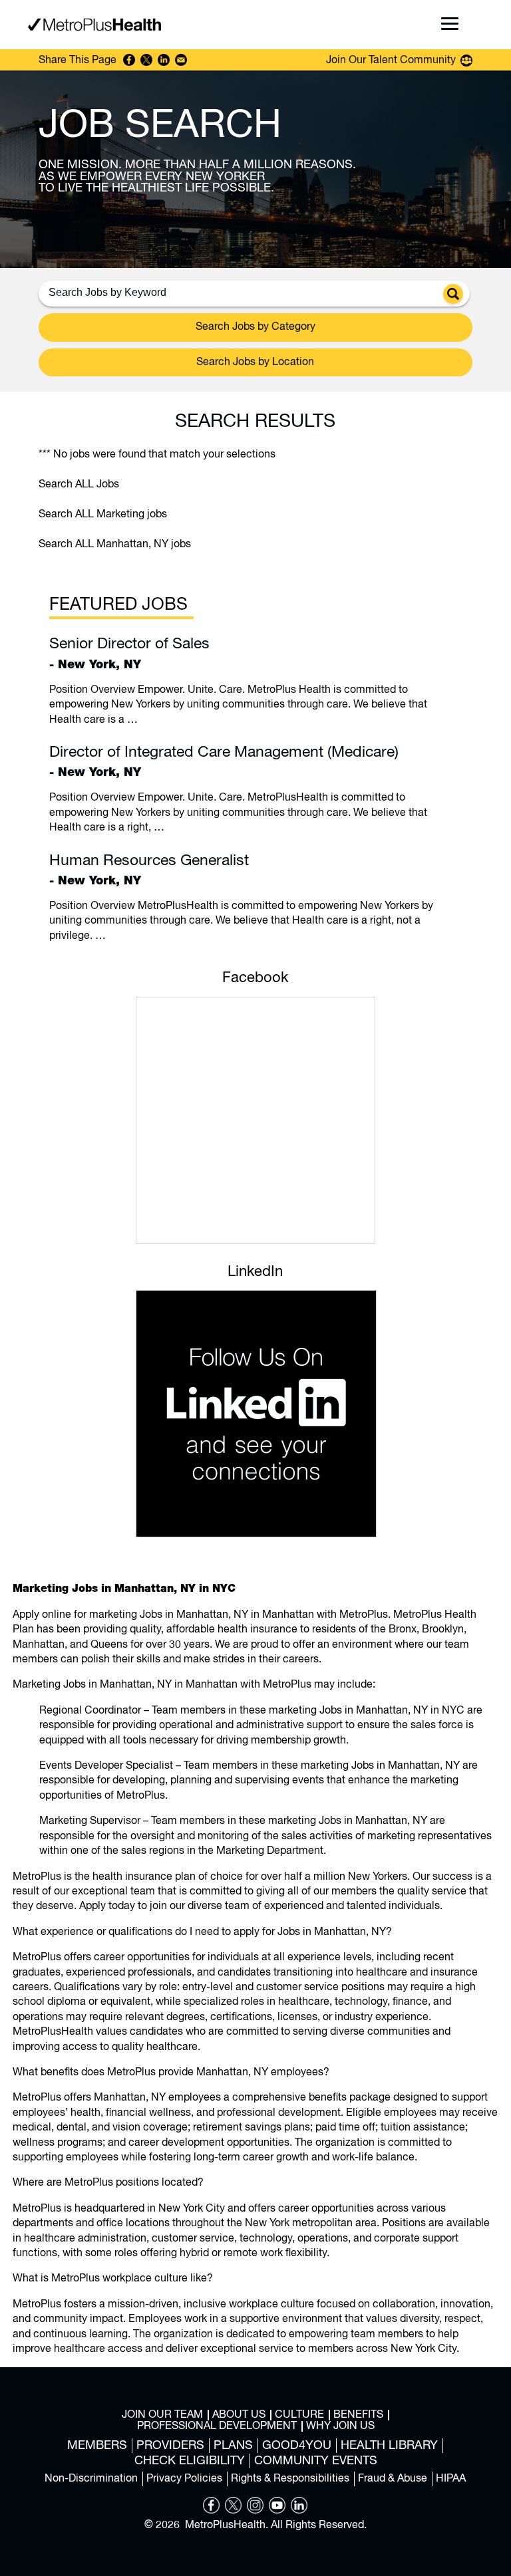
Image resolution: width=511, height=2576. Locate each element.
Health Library (389, 2446)
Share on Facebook (129, 60)
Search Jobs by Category (255, 327)
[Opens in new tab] (211, 2511)
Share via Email (181, 60)
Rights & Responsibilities (290, 2479)
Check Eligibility (190, 2461)
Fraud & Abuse (393, 2479)
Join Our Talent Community (391, 61)
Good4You (297, 2446)
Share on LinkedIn (164, 60)
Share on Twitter (146, 60)
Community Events (316, 2461)
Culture (299, 2415)
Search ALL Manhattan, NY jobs (115, 545)
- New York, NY (129, 653)
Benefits (358, 2415)
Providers (170, 2446)
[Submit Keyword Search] (453, 294)
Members (97, 2446)
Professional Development (217, 2426)
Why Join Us (340, 2426)
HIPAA (451, 2479)
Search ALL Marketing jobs (103, 515)
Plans (233, 2446)
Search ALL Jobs (79, 485)
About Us (239, 2415)
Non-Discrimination (91, 2479)
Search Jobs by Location (255, 362)
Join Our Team (162, 2415)
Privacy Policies (184, 2479)
